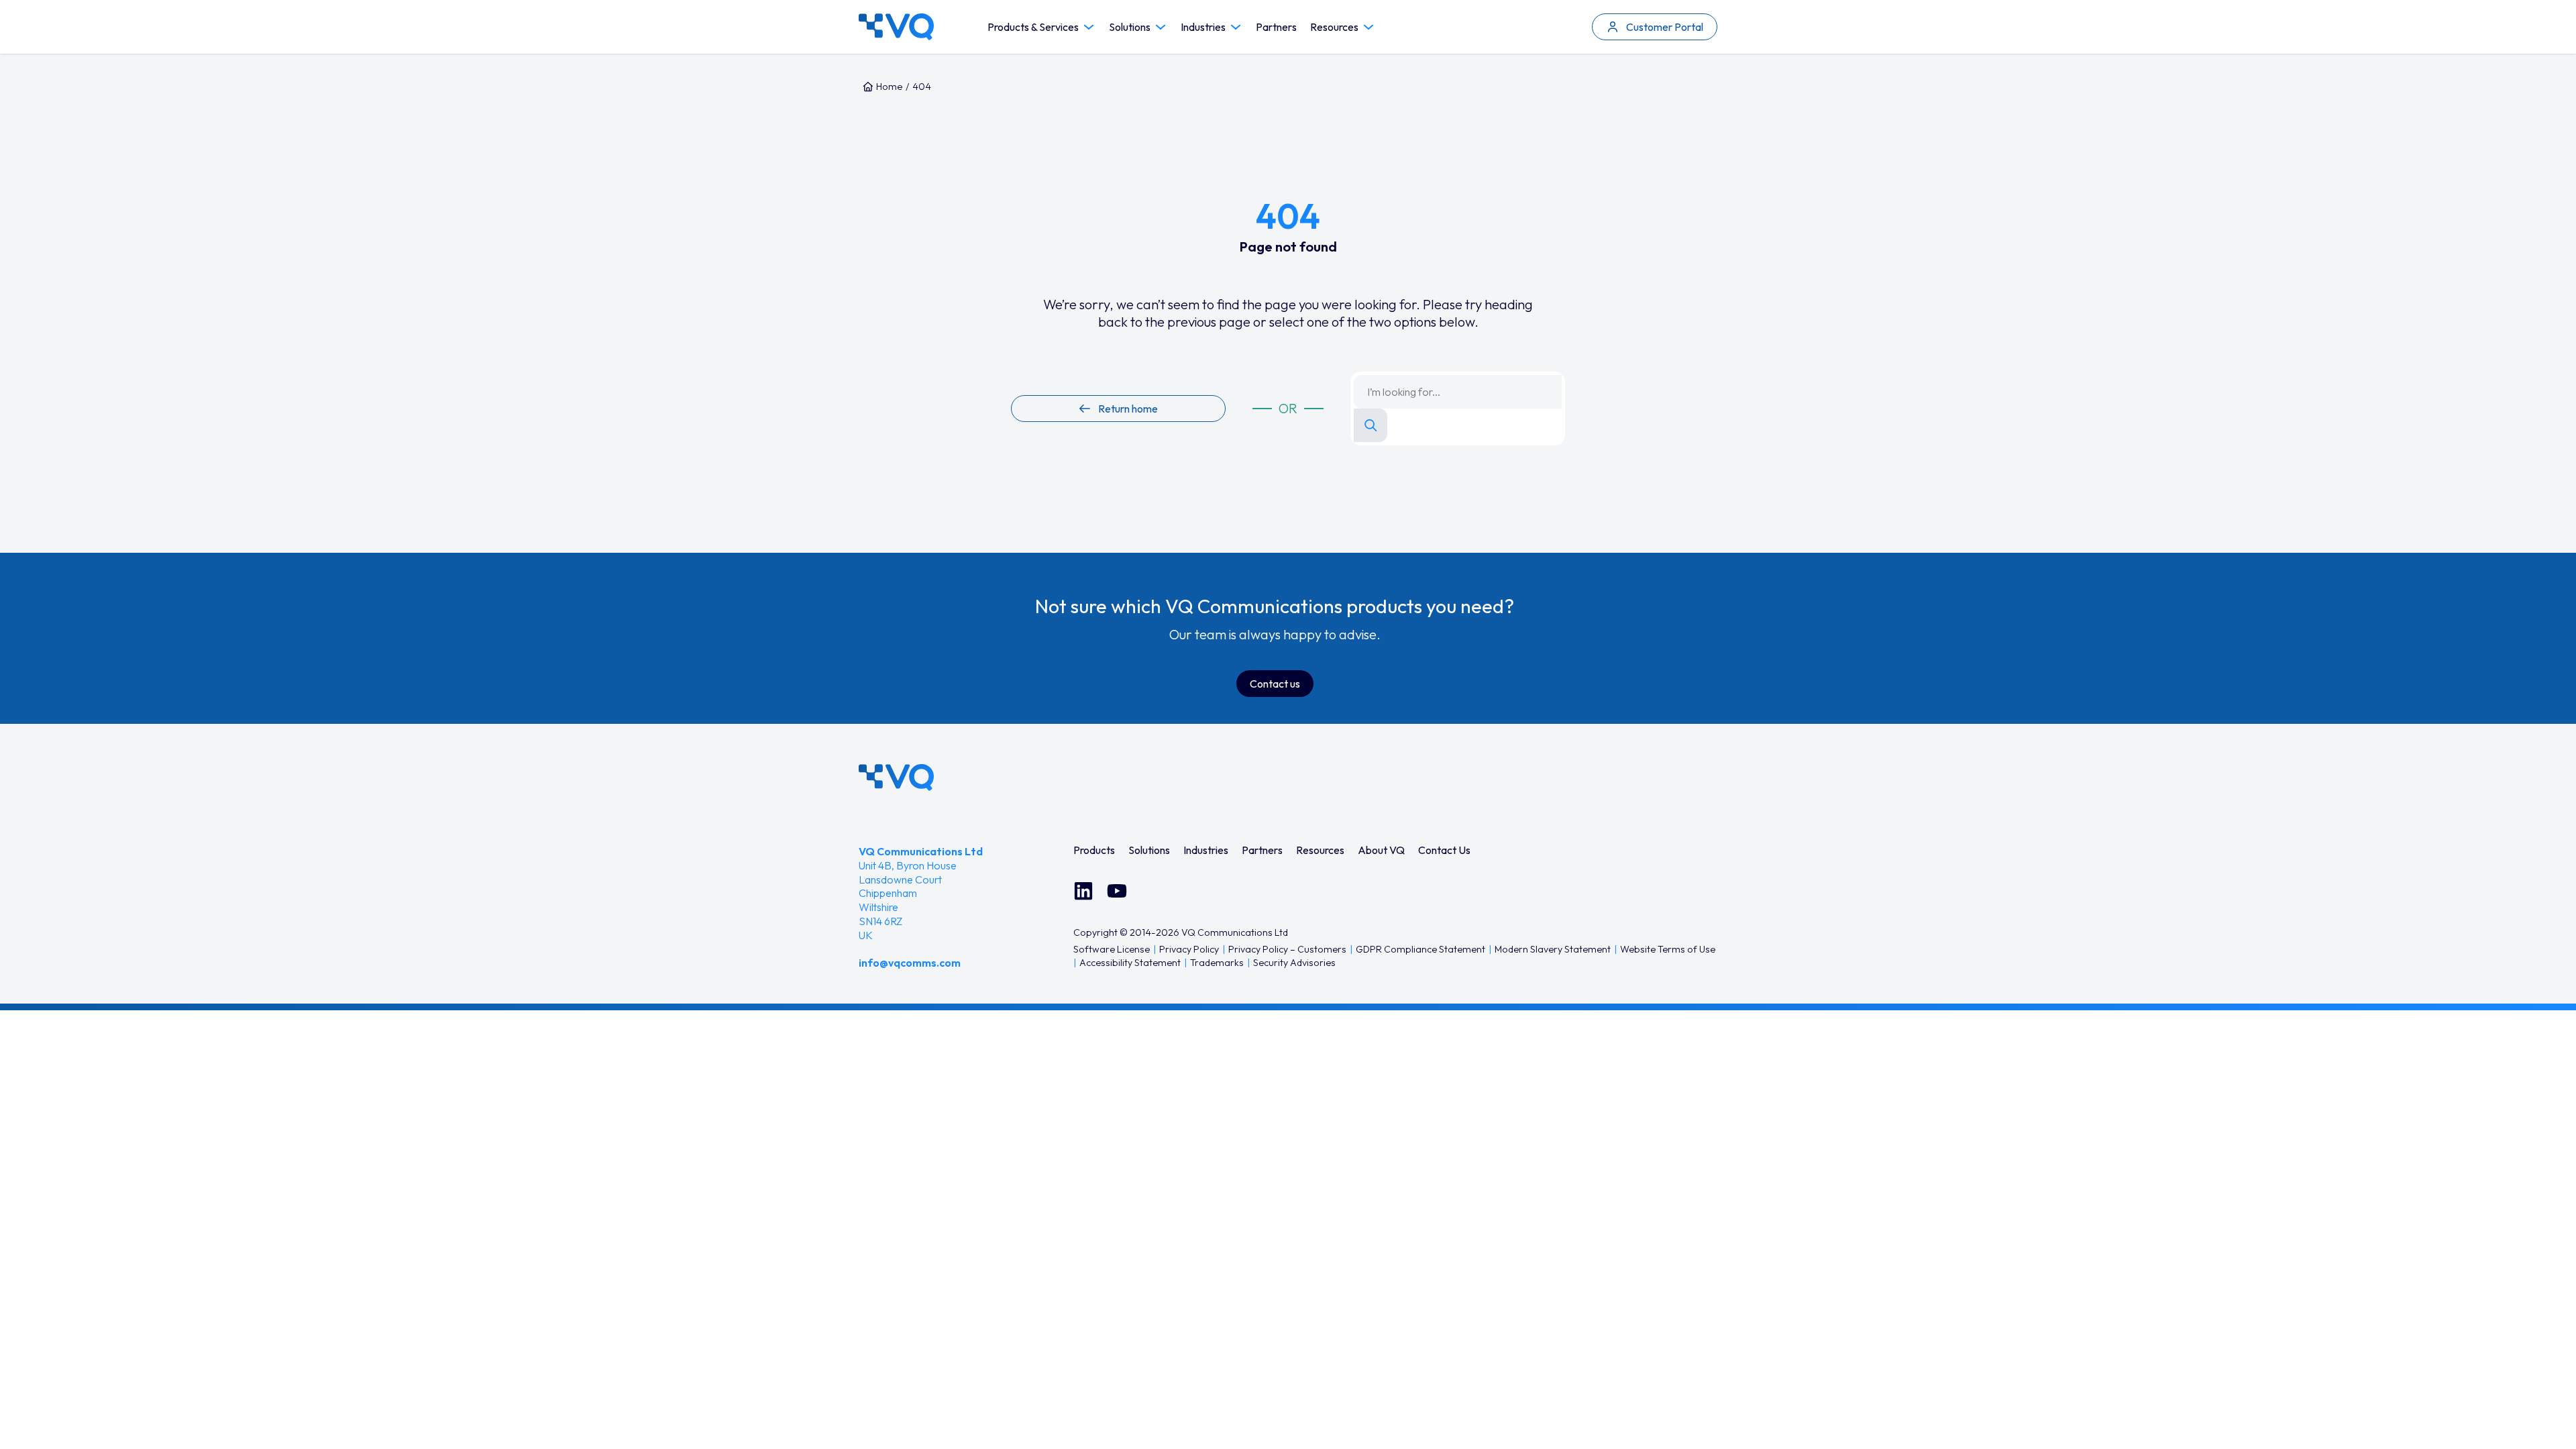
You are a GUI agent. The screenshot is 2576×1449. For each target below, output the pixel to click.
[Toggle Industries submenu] (1236, 27)
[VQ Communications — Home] (896, 27)
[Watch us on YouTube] (1117, 891)
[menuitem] (1094, 850)
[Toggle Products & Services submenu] (1089, 27)
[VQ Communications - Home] (896, 777)
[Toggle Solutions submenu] (1161, 27)
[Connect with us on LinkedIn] (1083, 891)
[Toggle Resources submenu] (1368, 27)
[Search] (1371, 425)
